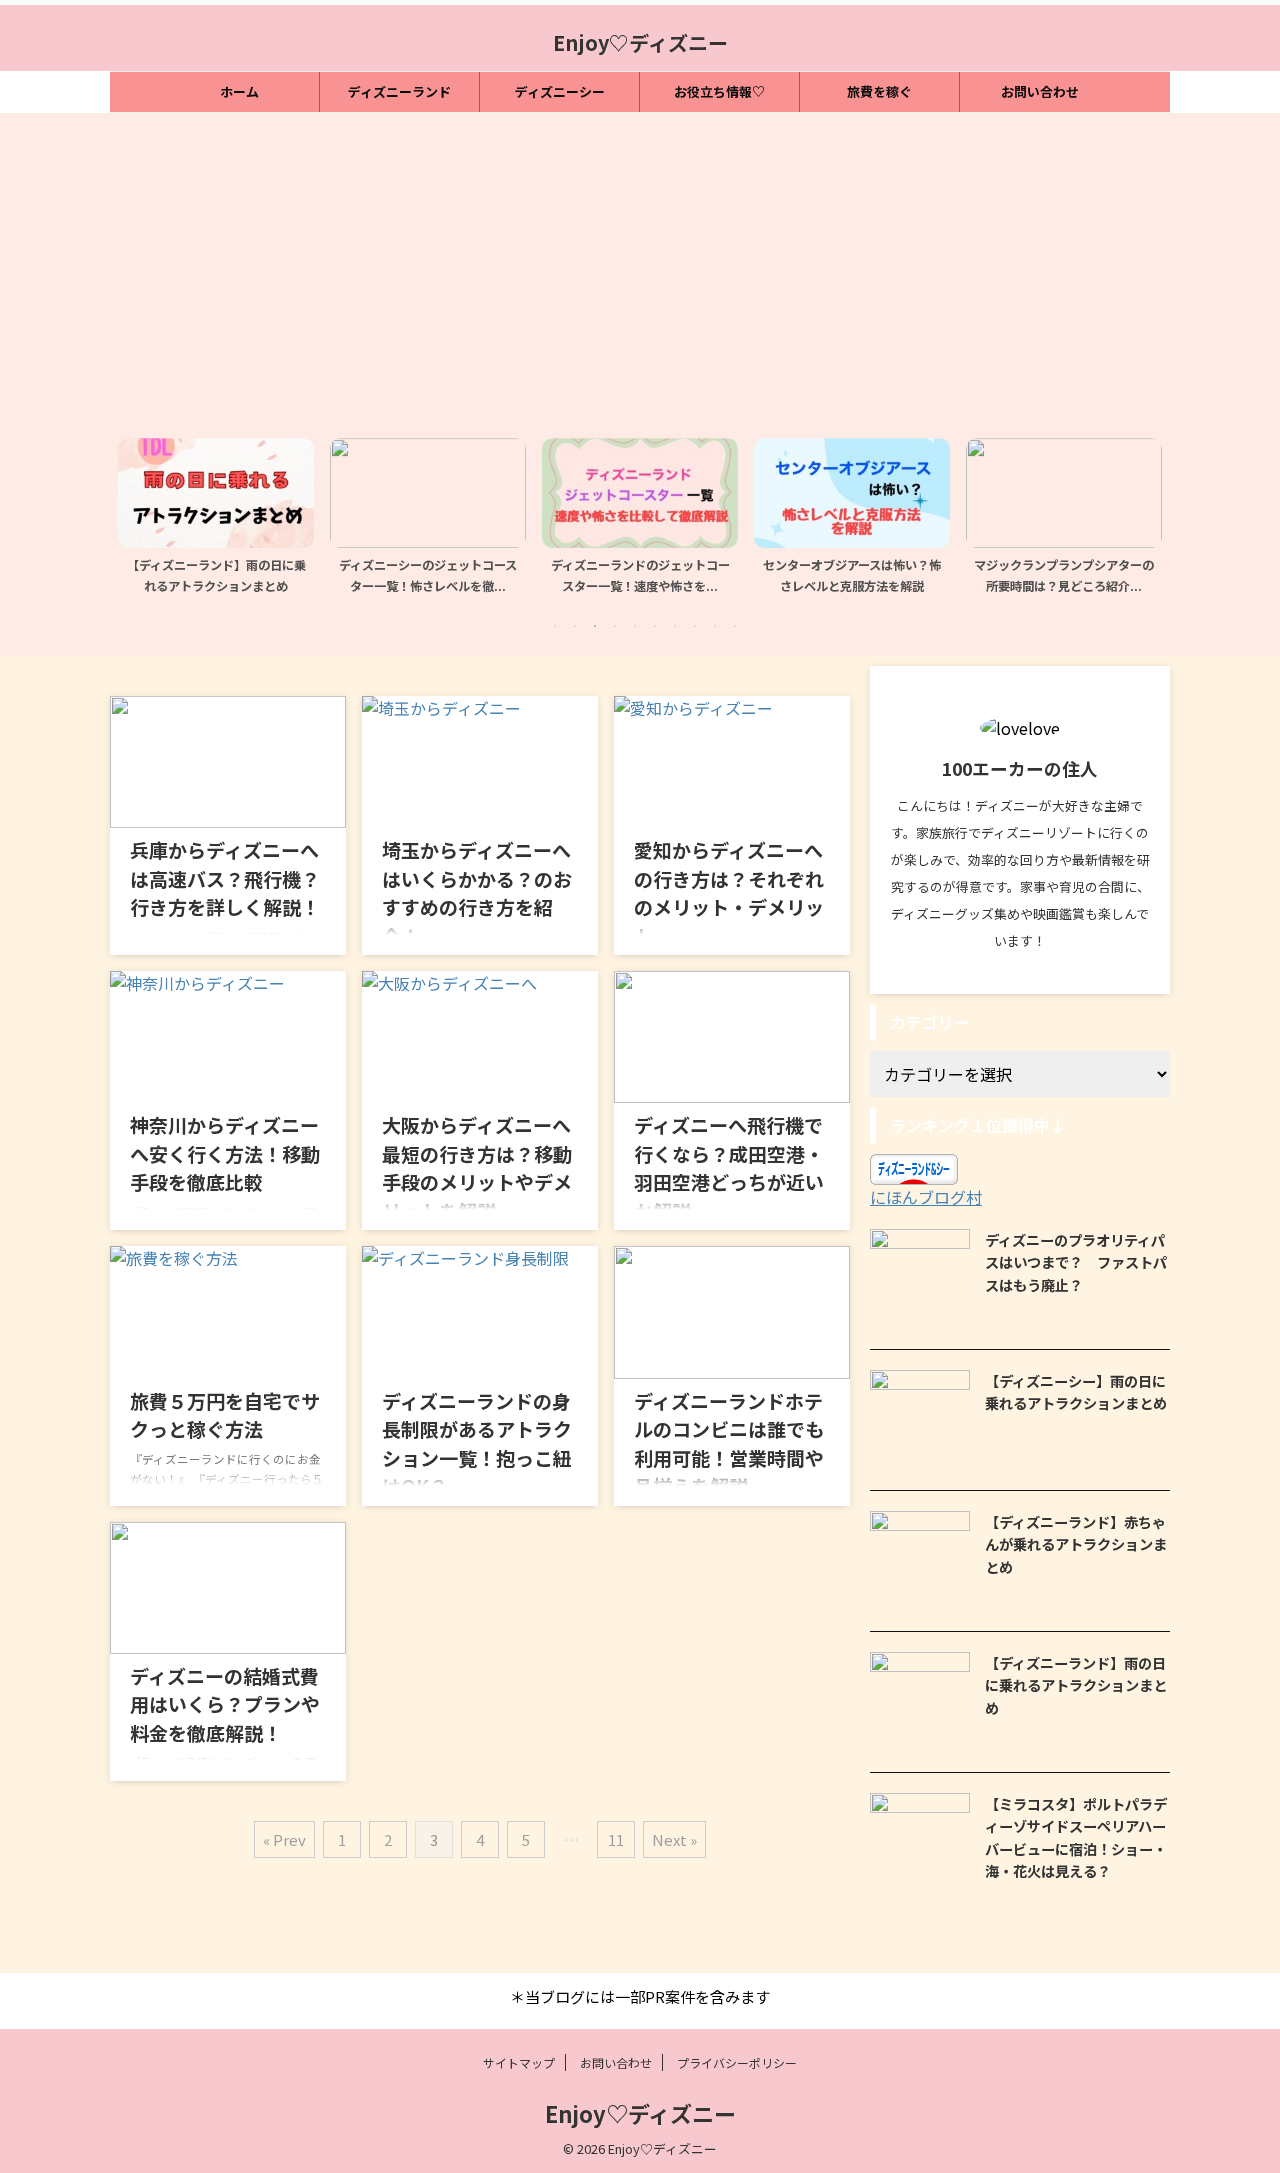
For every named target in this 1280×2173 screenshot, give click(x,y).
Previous (136, 511)
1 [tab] (555, 626)
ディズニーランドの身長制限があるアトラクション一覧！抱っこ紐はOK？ (477, 1443)
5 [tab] (635, 626)
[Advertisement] (640, 273)
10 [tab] (735, 626)
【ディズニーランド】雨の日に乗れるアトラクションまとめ (1076, 1685)
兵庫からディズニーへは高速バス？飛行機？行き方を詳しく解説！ (225, 878)
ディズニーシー (560, 91)
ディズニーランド (399, 91)
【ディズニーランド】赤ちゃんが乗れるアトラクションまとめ (1076, 1544)
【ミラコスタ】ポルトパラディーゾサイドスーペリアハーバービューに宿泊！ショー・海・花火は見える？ (1076, 1837)
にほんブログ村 (926, 1197)
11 (616, 1839)
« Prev (284, 1839)
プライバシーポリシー (737, 2062)
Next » (674, 1839)
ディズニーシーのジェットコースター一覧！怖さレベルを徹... (283, 576)
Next (1143, 511)
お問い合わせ (1040, 91)
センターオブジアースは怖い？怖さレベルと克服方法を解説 (707, 576)
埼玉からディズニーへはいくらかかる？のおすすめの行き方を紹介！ (477, 892)
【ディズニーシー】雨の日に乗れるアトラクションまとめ (1076, 1392)
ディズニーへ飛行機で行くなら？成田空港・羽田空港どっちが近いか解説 (729, 1167)
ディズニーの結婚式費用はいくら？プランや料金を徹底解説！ (225, 1704)
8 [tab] (695, 626)
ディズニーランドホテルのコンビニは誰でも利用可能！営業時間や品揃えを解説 (729, 1443)
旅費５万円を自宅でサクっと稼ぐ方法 (225, 1415)
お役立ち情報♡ (719, 91)
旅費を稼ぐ (879, 91)
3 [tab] (595, 626)
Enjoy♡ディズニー (640, 42)
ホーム (239, 91)
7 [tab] (675, 626)
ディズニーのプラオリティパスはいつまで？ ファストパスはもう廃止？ (1076, 1262)
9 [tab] (715, 626)
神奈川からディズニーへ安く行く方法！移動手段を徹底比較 (225, 1153)
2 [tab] (575, 626)
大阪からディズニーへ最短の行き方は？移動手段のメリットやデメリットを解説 (477, 1167)
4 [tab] (615, 626)
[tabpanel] (283, 522)
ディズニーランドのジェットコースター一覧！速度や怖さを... (495, 576)
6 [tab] (655, 626)
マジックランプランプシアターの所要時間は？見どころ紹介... (919, 576)
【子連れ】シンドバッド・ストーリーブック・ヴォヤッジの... (1131, 576)
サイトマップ (519, 2062)
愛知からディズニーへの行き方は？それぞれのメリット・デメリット (729, 892)
